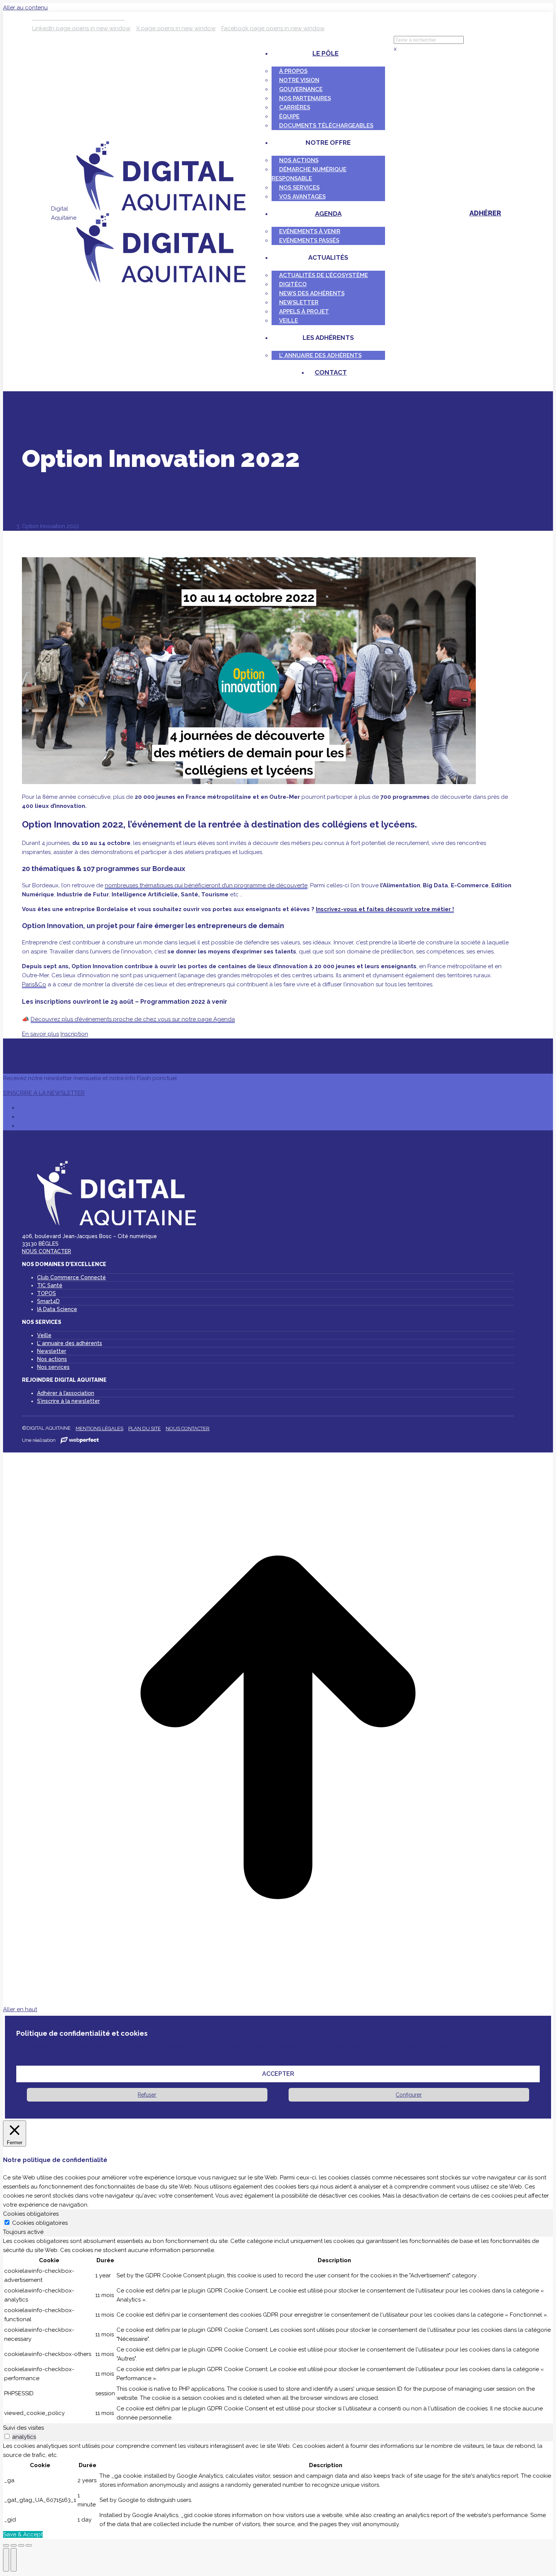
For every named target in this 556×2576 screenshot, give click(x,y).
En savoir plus (40, 1034)
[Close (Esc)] (6, 2545)
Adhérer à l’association (66, 1393)
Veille (44, 1335)
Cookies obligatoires (40, 2223)
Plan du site (144, 1428)
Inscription (74, 1034)
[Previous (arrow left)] (6, 2560)
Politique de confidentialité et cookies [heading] (82, 2033)
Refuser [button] (147, 2095)
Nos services (53, 1367)
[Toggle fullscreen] (21, 2545)
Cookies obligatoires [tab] (31, 2214)
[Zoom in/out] (29, 2545)
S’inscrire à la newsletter (68, 1401)
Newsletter (52, 1351)
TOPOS (47, 1293)
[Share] (14, 2545)
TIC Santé (50, 1285)
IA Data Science (57, 1309)
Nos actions (52, 1359)
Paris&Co (34, 984)
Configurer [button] (409, 2095)
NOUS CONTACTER (47, 1251)
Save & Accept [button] (23, 2534)
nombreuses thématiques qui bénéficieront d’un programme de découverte (206, 885)
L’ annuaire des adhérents (70, 1343)
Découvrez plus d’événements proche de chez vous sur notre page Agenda (133, 1019)
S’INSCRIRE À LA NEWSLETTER (44, 1093)
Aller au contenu (25, 8)
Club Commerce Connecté (71, 1277)
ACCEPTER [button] (278, 2074)
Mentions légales (99, 1428)
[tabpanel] (278, 2330)
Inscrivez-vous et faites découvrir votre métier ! (385, 909)
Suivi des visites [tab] (23, 2428)
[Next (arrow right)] (14, 2560)
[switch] (7, 2436)
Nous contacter (188, 1428)
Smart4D (48, 1301)
